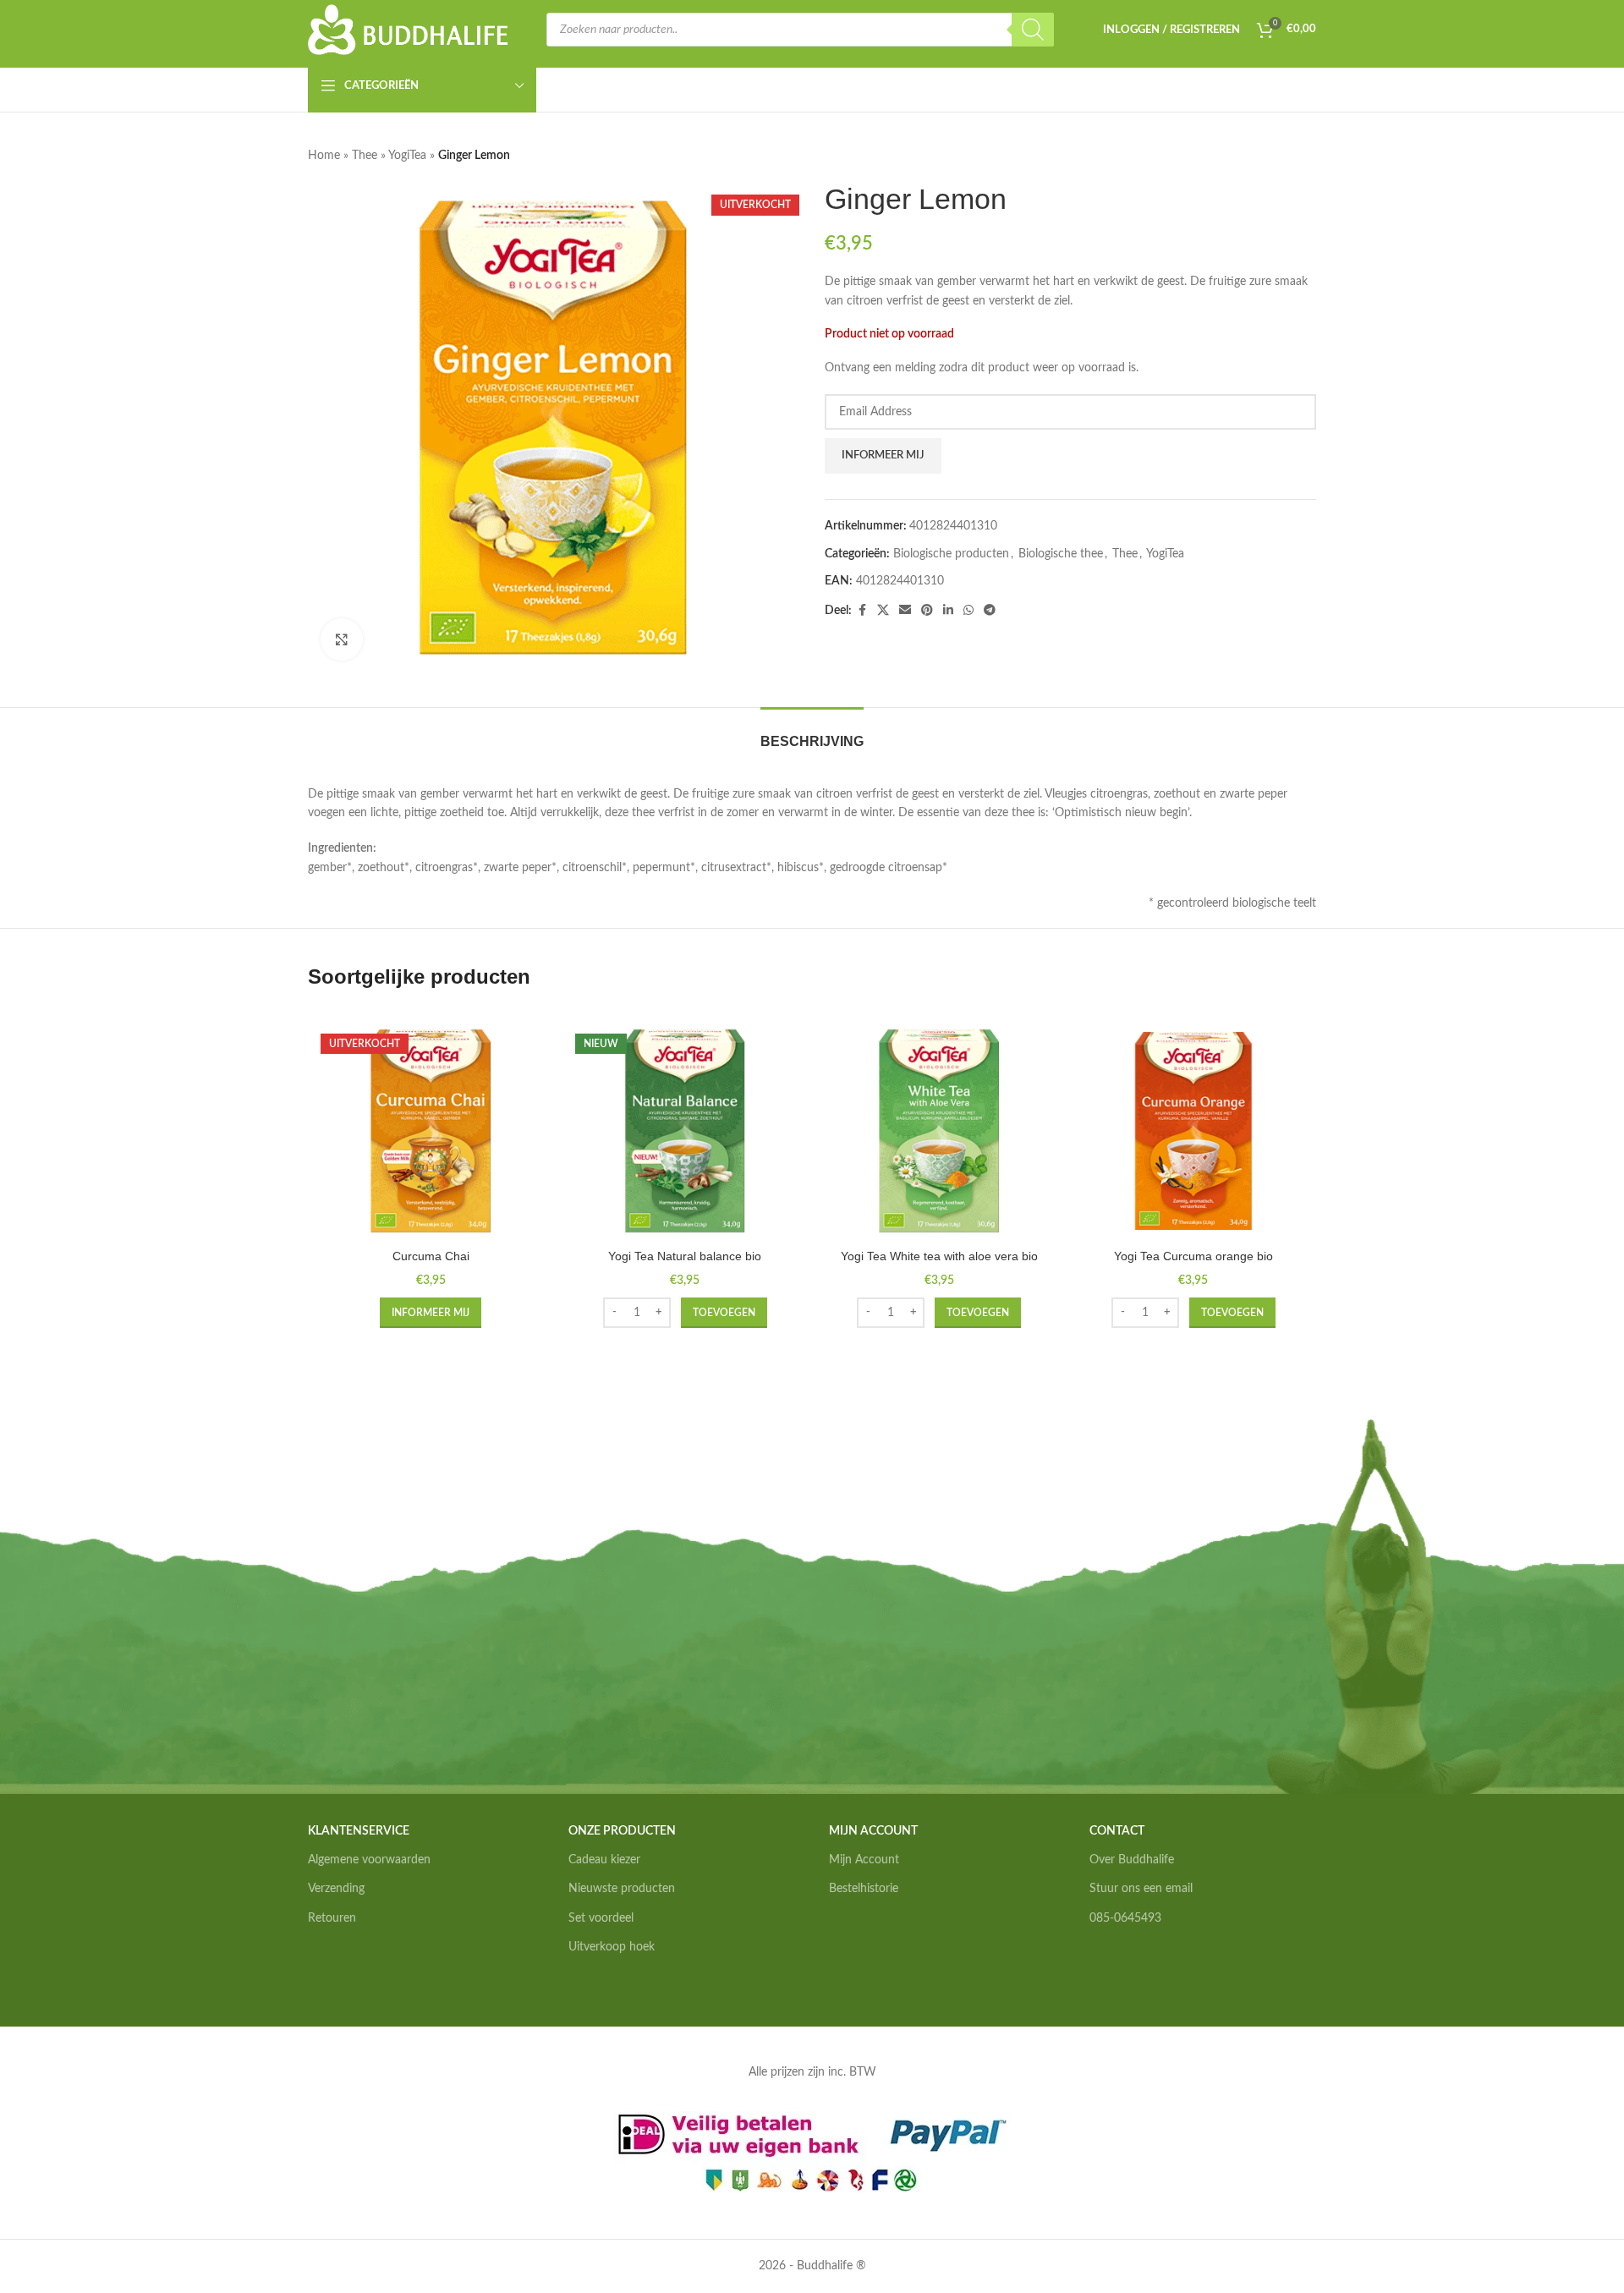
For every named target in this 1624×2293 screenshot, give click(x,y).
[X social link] (883, 611)
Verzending (336, 1889)
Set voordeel (601, 1918)
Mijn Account (864, 1860)
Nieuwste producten (622, 1889)
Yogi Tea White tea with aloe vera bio (939, 1256)
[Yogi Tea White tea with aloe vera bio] (939, 1131)
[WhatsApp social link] (968, 611)
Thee (365, 156)
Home (324, 156)
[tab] (812, 733)
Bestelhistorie (864, 1889)
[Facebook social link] (862, 611)
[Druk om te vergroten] (342, 639)
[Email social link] (905, 611)
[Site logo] (409, 30)
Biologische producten (951, 554)
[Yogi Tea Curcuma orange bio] (1194, 1131)
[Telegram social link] (990, 611)
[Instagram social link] (1119, 1971)
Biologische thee (1061, 554)
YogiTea (407, 156)
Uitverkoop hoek (612, 1947)
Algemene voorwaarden (369, 1860)
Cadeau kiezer (604, 1860)
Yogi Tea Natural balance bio (685, 1256)
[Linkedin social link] (948, 611)
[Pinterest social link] (927, 611)
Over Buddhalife (1132, 1860)
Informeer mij (883, 455)
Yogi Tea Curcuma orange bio (1193, 1256)
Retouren (332, 1918)
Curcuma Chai (431, 1256)
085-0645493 (1125, 1918)
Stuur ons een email (1141, 1889)
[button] (724, 1313)
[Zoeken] (1033, 30)
